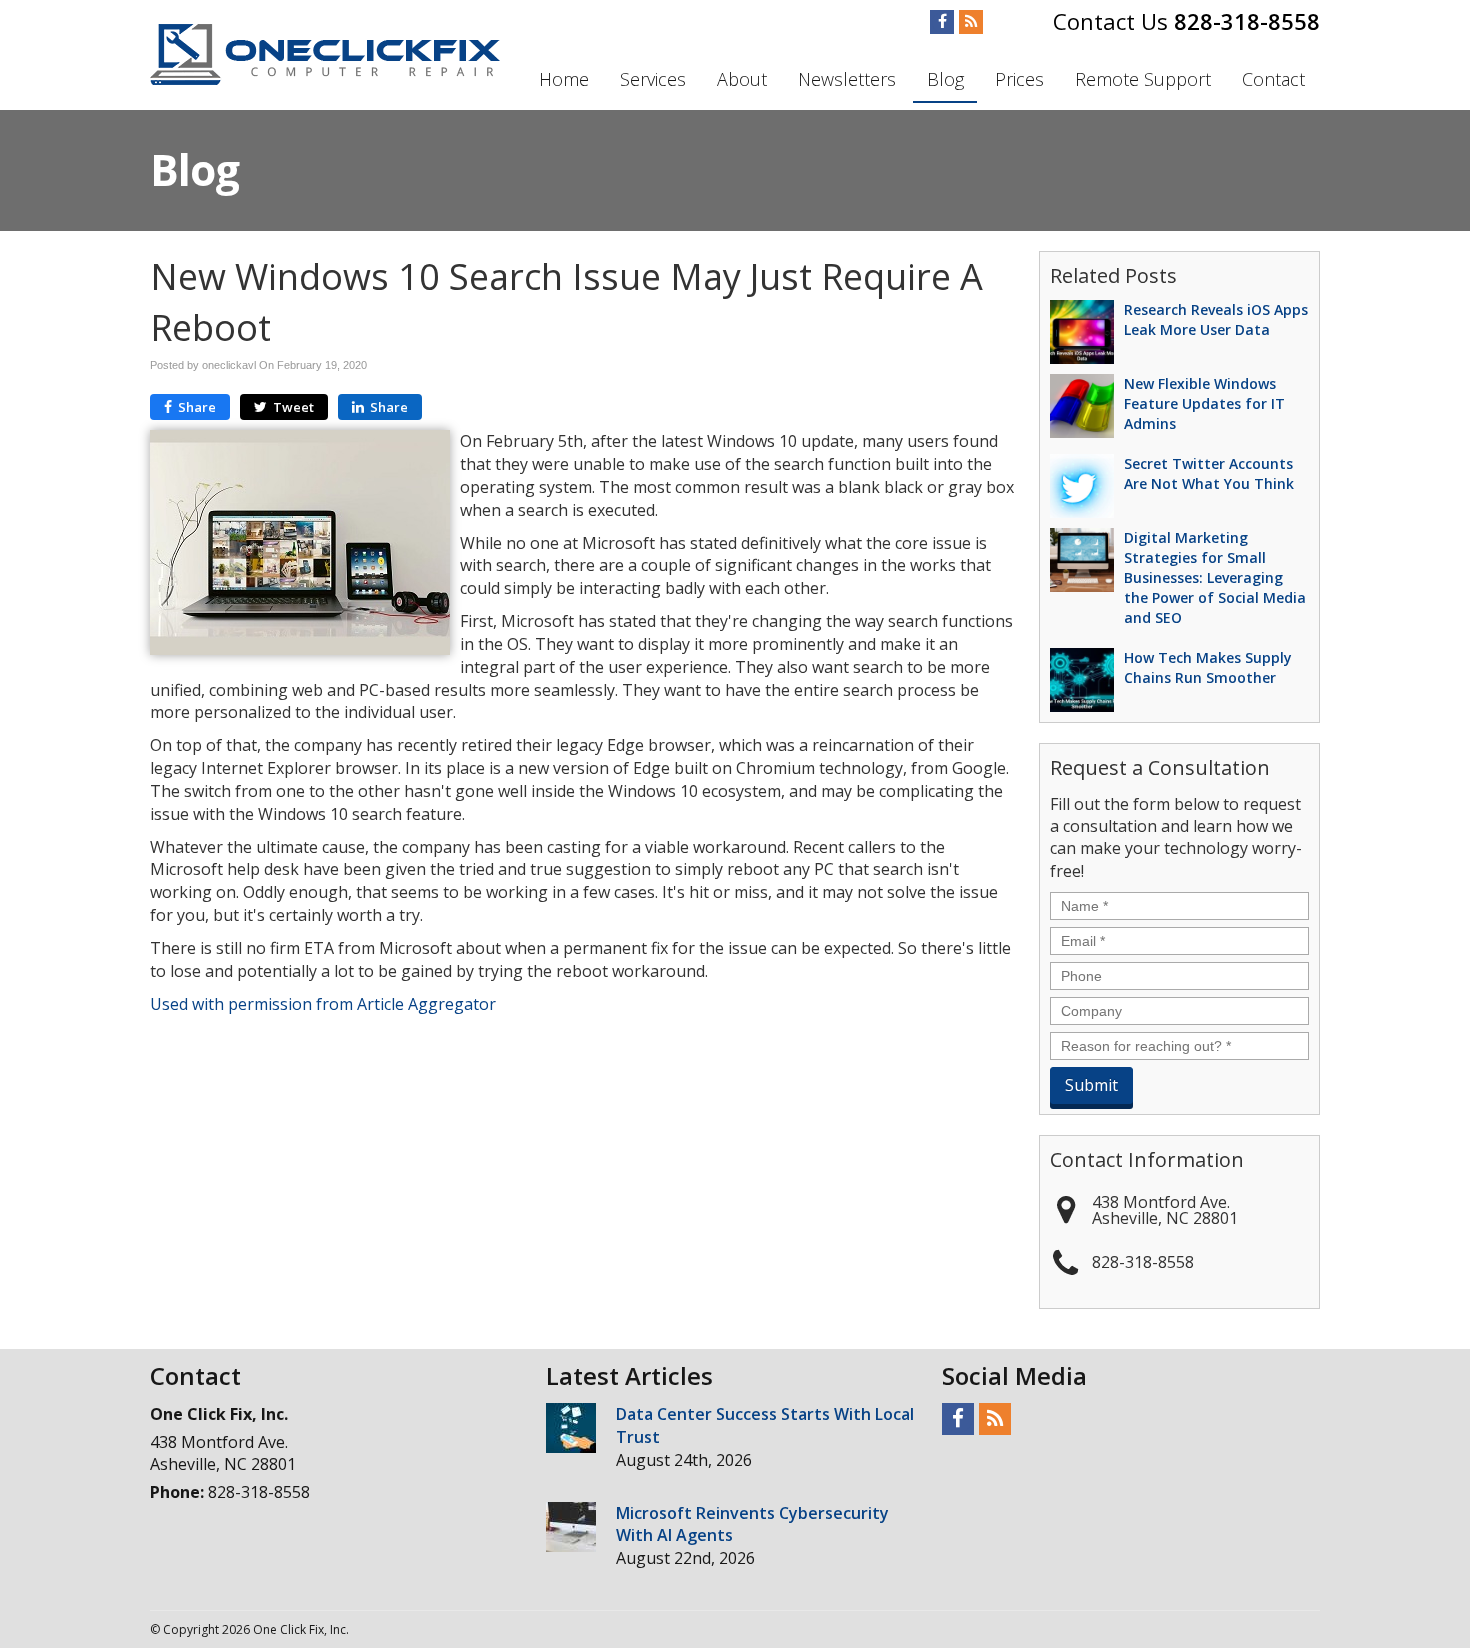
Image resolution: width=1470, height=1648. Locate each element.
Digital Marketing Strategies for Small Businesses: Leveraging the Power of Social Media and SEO (1215, 577)
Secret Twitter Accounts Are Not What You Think (1209, 473)
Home (564, 79)
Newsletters (847, 79)
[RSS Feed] (971, 22)
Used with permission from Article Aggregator (323, 1004)
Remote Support (1143, 79)
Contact (1273, 79)
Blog (945, 79)
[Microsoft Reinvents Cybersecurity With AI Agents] (571, 1527)
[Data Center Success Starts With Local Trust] (571, 1428)
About (742, 79)
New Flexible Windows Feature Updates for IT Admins (1204, 403)
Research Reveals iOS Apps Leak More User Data (1216, 319)
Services (653, 79)
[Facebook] (942, 22)
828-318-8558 (1247, 21)
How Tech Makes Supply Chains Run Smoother (1208, 667)
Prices (1019, 79)
